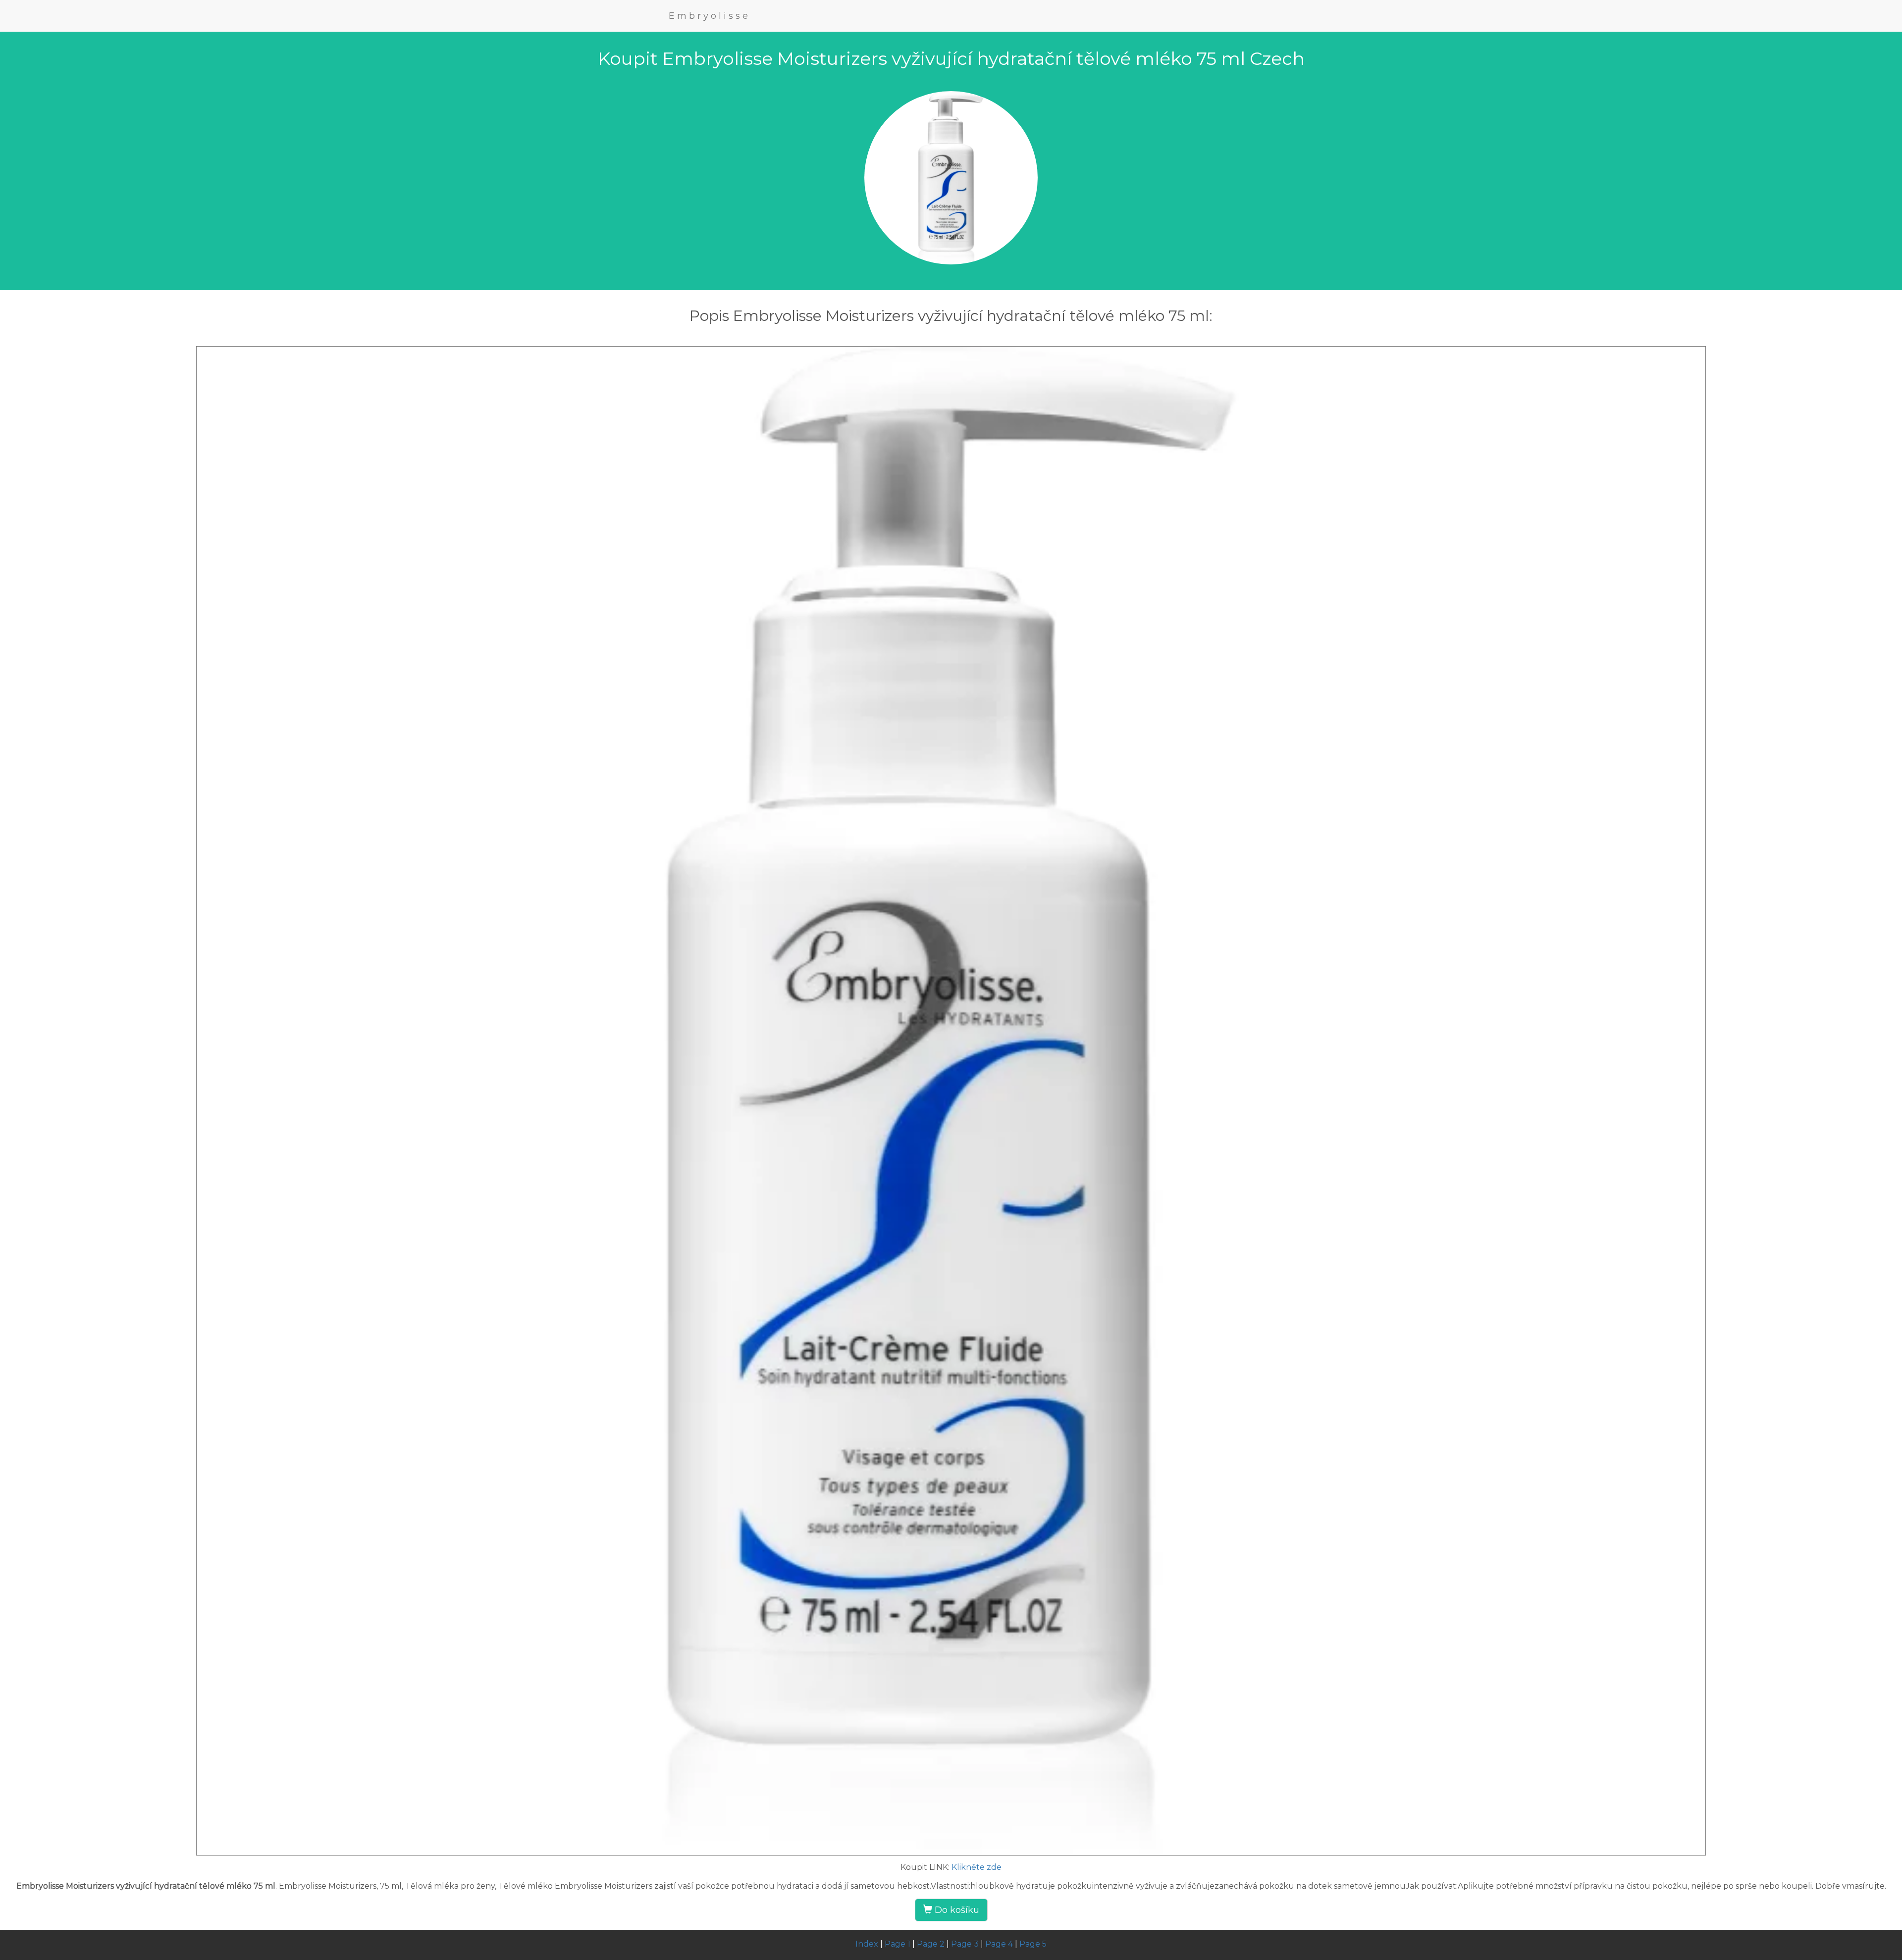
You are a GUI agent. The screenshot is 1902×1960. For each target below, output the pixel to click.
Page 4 (999, 1944)
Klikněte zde (977, 1867)
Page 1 (898, 1944)
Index (867, 1944)
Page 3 (965, 1944)
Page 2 (931, 1944)
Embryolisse (710, 16)
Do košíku (956, 1910)
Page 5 (1033, 1944)
